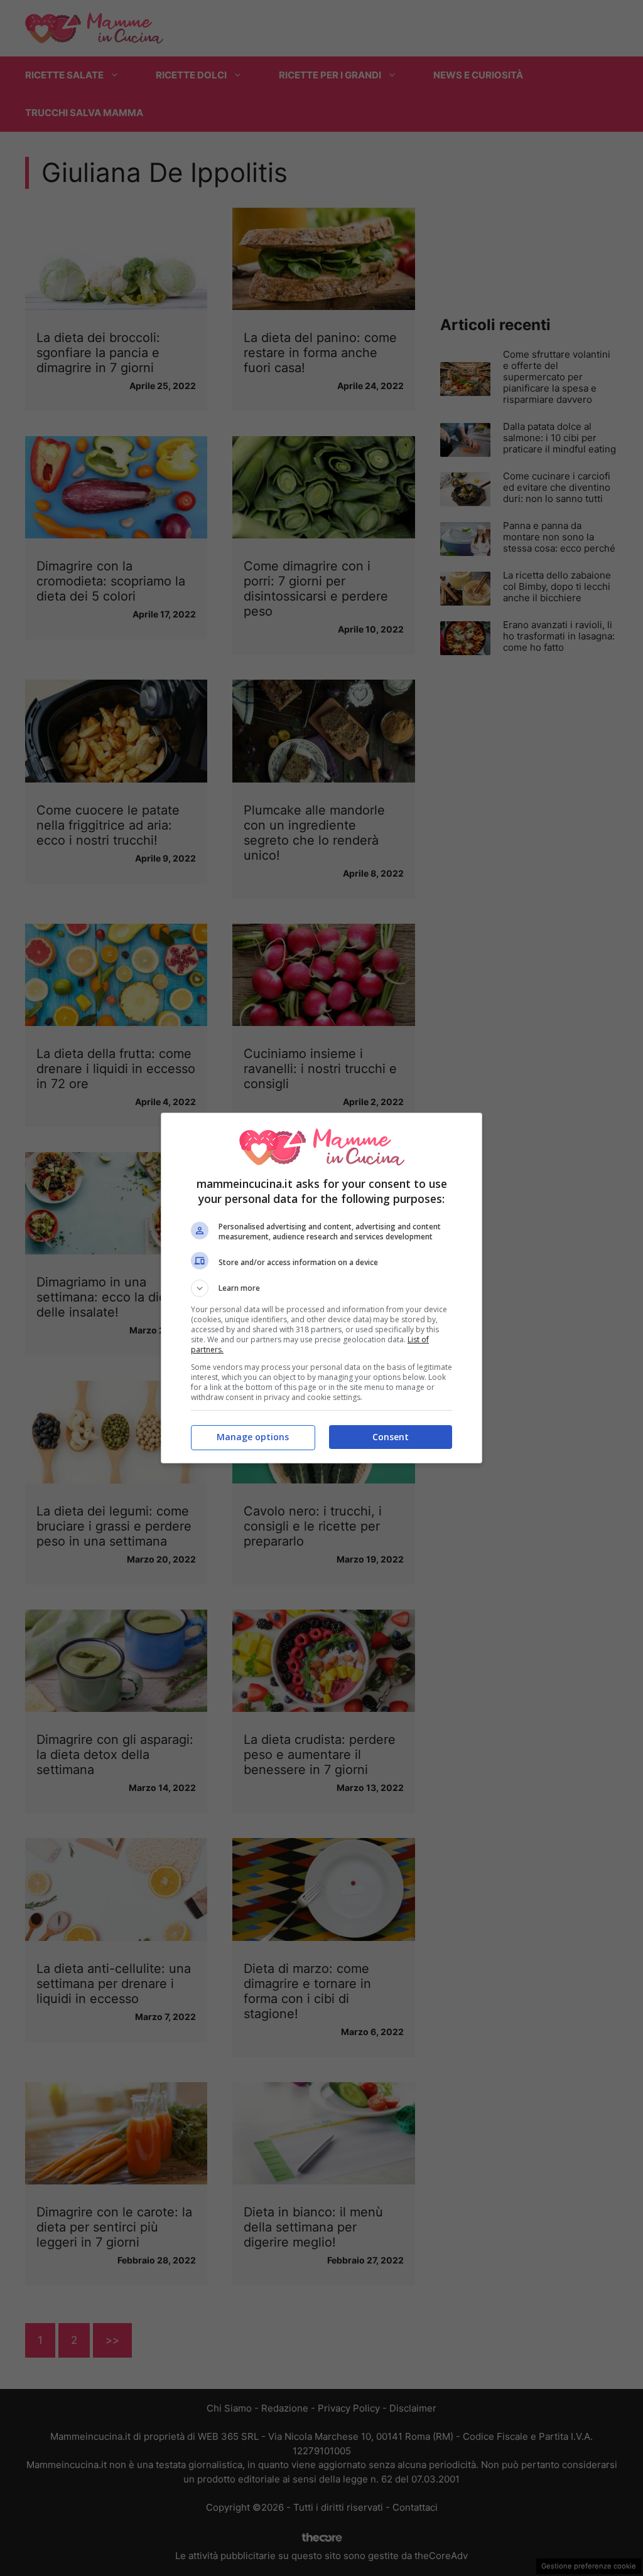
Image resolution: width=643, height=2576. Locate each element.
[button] (321, 1288)
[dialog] (321, 1288)
